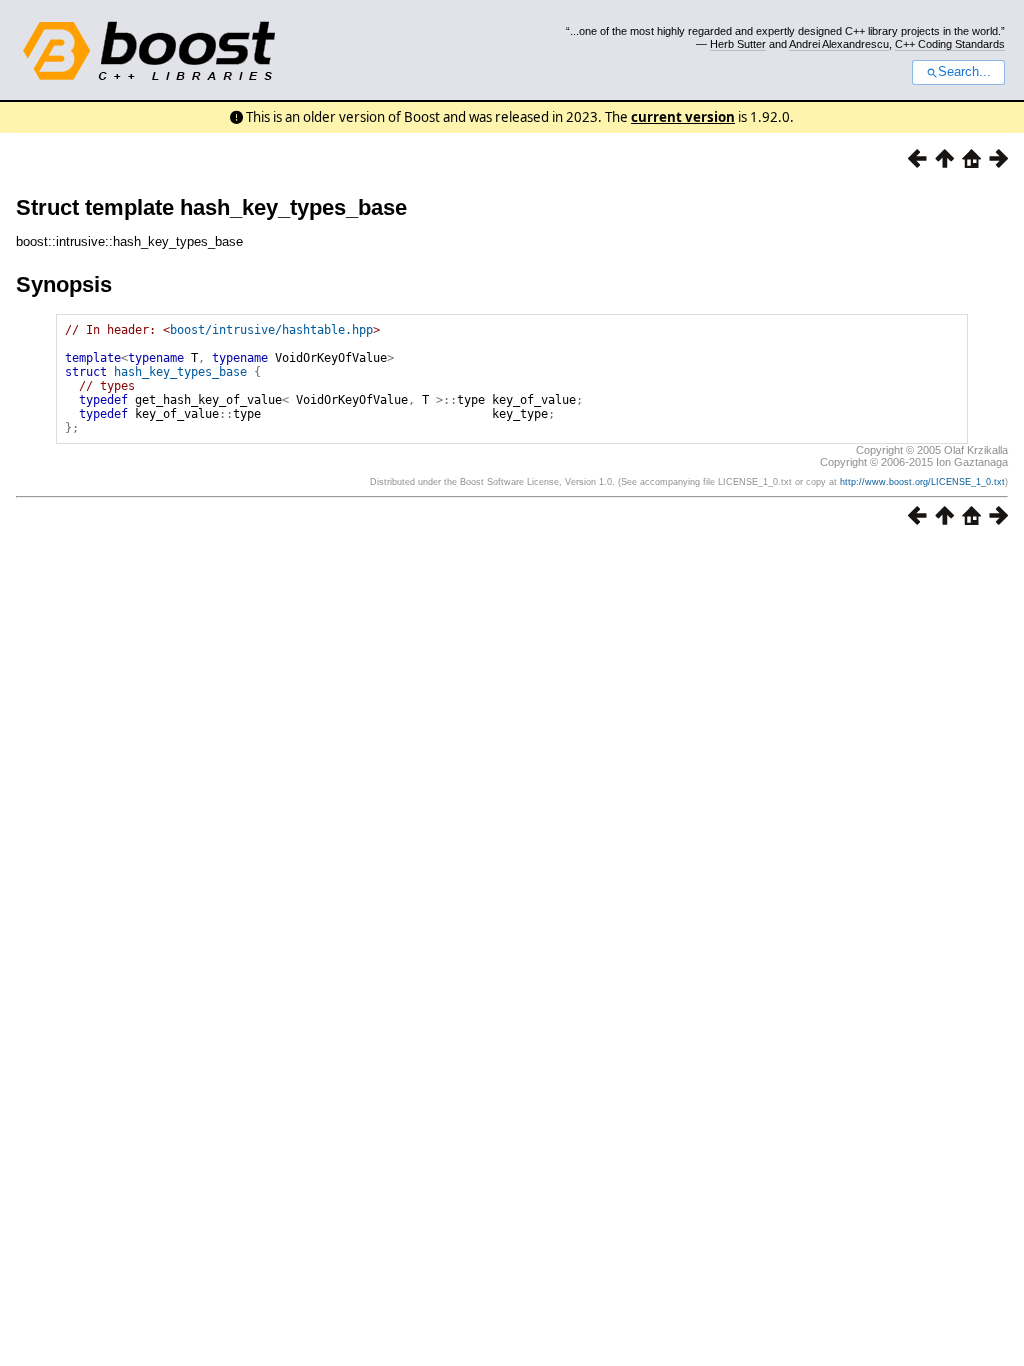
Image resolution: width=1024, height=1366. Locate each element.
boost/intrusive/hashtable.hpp (271, 330)
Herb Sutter (738, 44)
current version (683, 117)
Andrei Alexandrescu (839, 44)
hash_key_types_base (180, 372)
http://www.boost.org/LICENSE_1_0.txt (922, 482)
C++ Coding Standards (950, 44)
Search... (964, 72)
